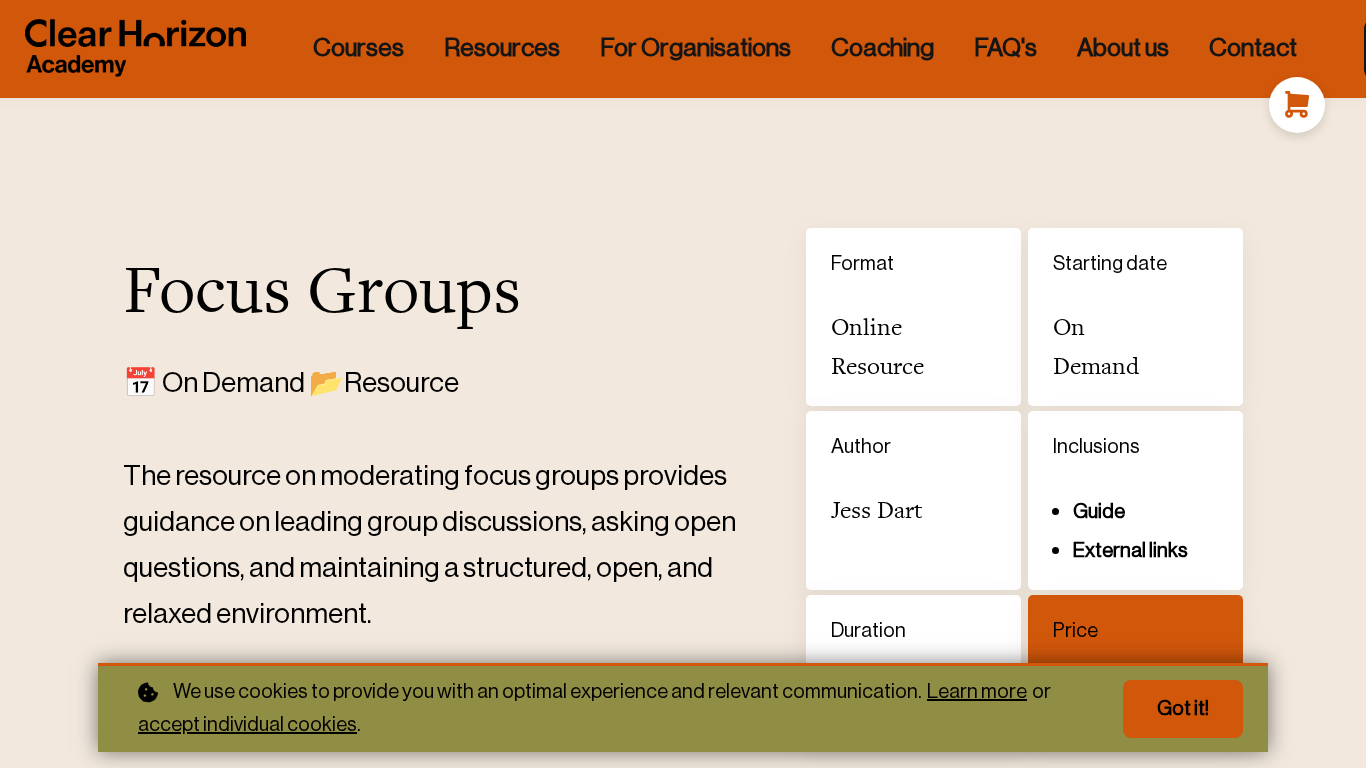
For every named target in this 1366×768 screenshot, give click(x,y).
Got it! (1183, 709)
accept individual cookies (247, 725)
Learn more (977, 692)
